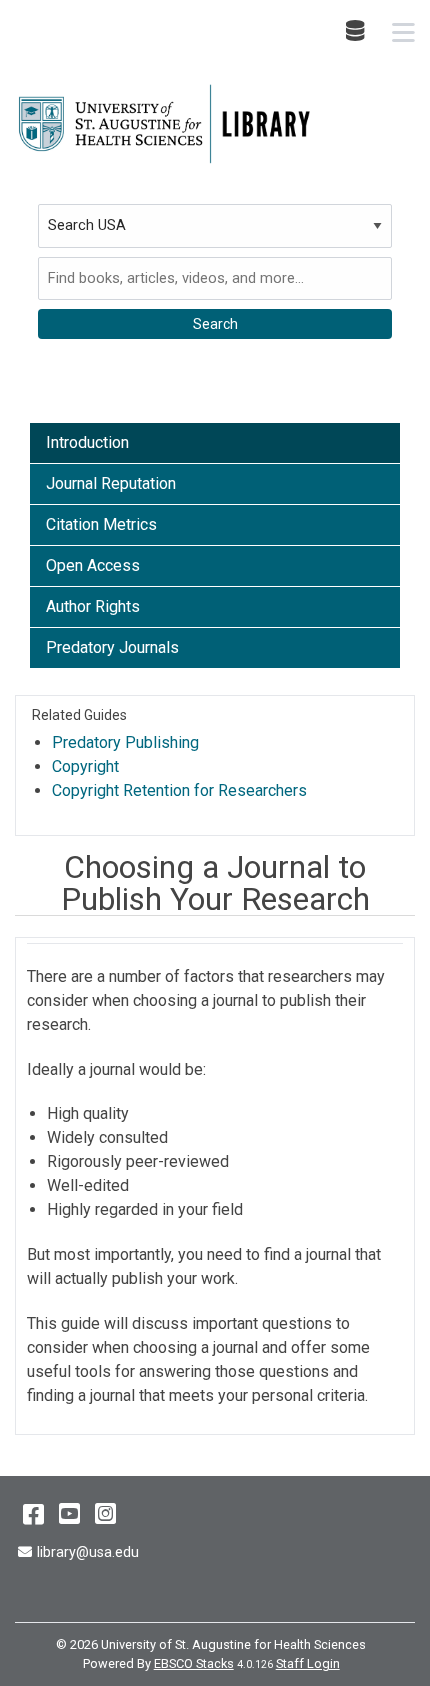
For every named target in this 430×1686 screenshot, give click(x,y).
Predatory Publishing (125, 742)
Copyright (85, 766)
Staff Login (308, 1663)
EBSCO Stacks (194, 1663)
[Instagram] (105, 1514)
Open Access (93, 565)
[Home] (165, 124)
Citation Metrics (101, 524)
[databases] (356, 31)
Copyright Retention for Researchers (179, 790)
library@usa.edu (87, 1552)
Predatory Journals (112, 647)
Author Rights (93, 606)
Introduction (87, 442)
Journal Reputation (111, 483)
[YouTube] (69, 1514)
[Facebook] (33, 1514)
